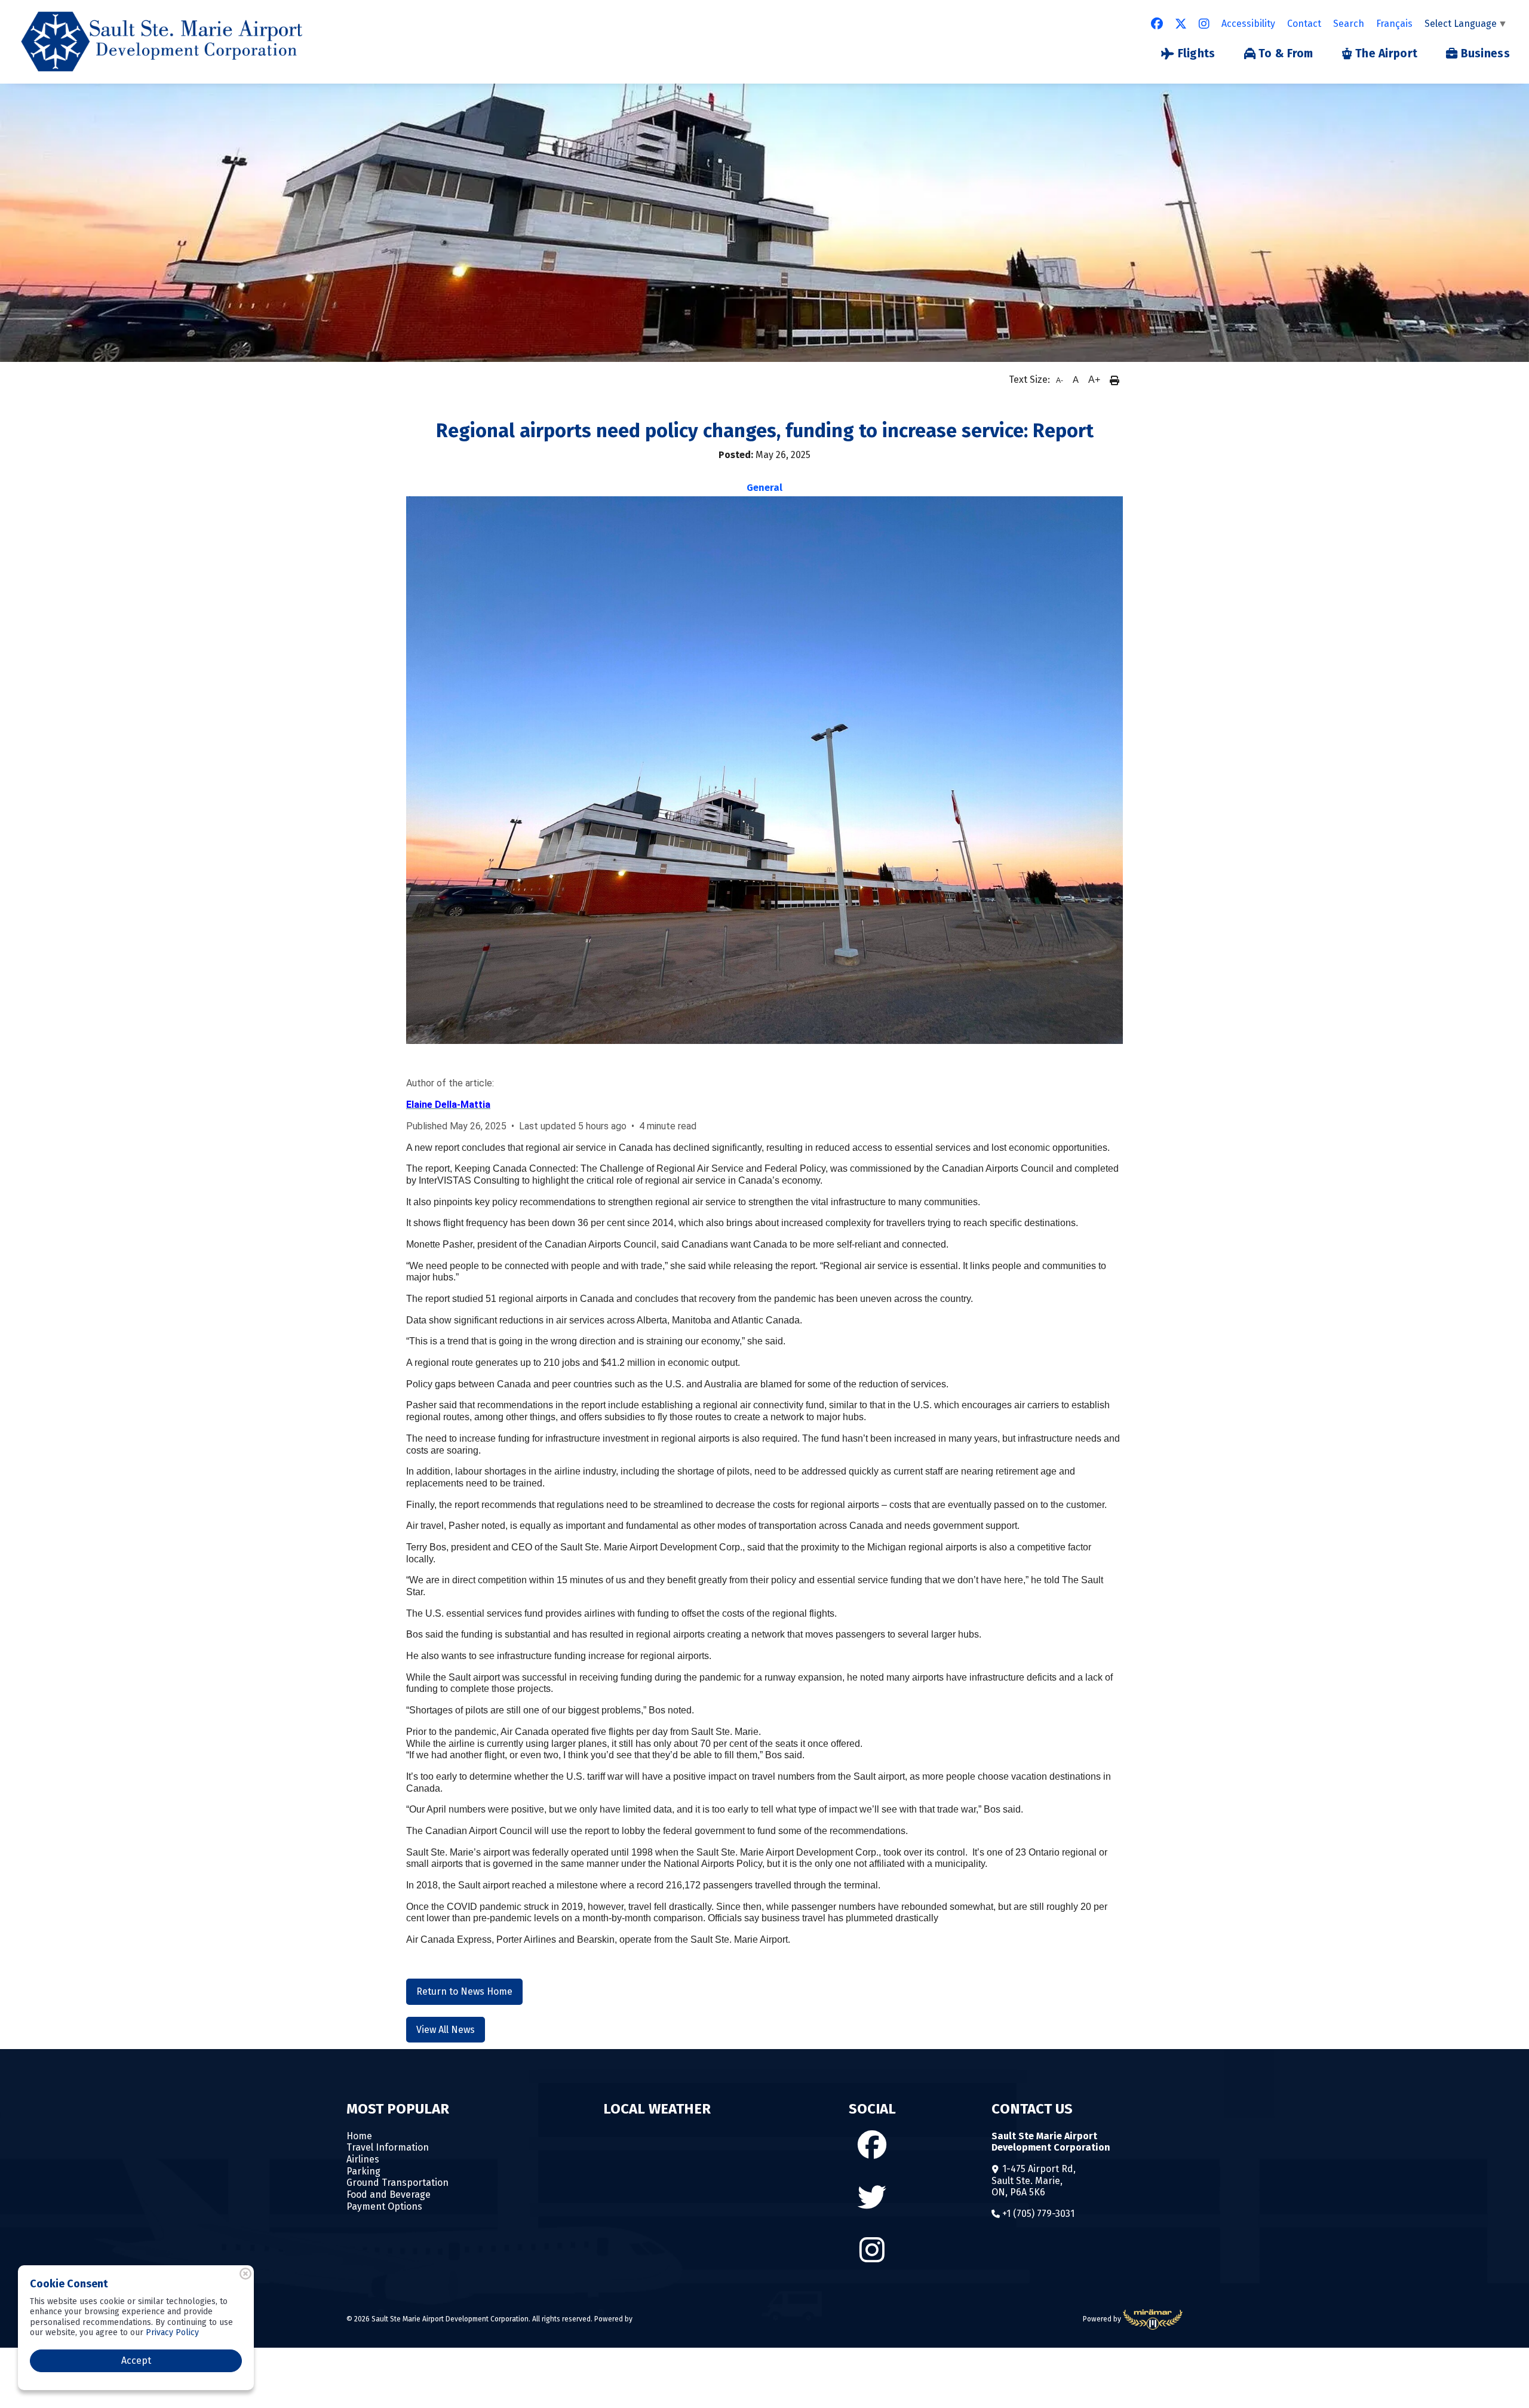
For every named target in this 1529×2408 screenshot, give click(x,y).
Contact (1304, 24)
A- (1060, 380)
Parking (363, 2171)
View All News (446, 2030)
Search (1349, 24)
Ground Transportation (397, 2183)
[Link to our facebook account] (1157, 24)
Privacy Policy (172, 2332)
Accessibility (1248, 24)
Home (359, 2136)
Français (1394, 24)
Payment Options (384, 2206)
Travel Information (388, 2147)
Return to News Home (464, 1991)
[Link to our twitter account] (1181, 24)
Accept (136, 2361)
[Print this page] (1114, 380)
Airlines (363, 2159)
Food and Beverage (389, 2194)
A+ (1094, 380)
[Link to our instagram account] (1204, 24)
